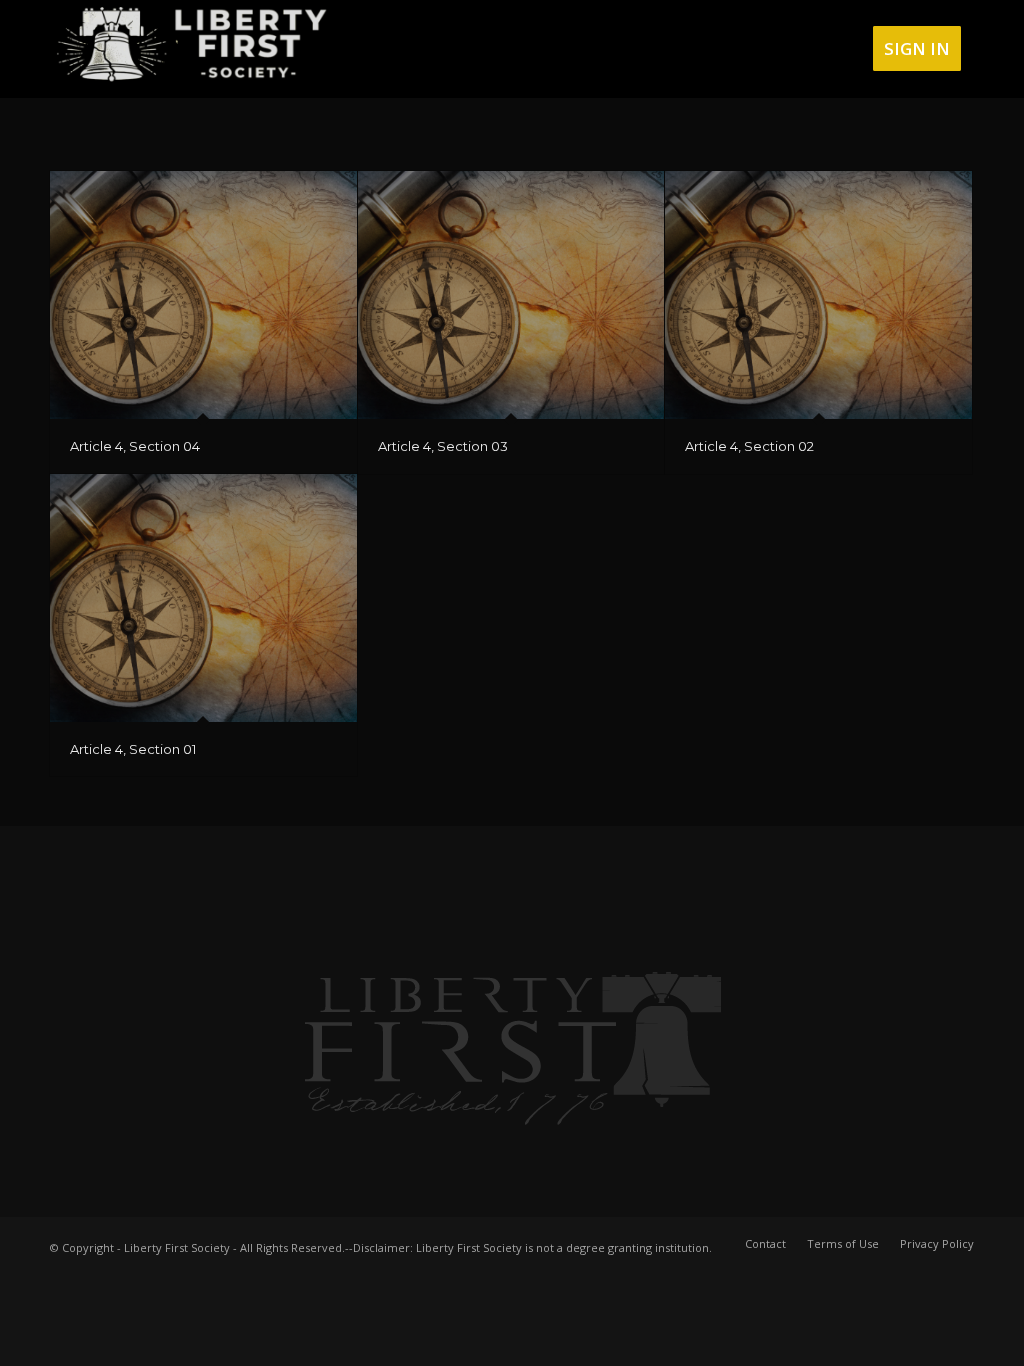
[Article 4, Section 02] (818, 295)
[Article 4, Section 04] (203, 295)
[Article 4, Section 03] (511, 295)
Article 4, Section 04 (135, 446)
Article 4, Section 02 (749, 446)
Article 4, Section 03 (443, 446)
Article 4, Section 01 (133, 749)
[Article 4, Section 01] (203, 598)
